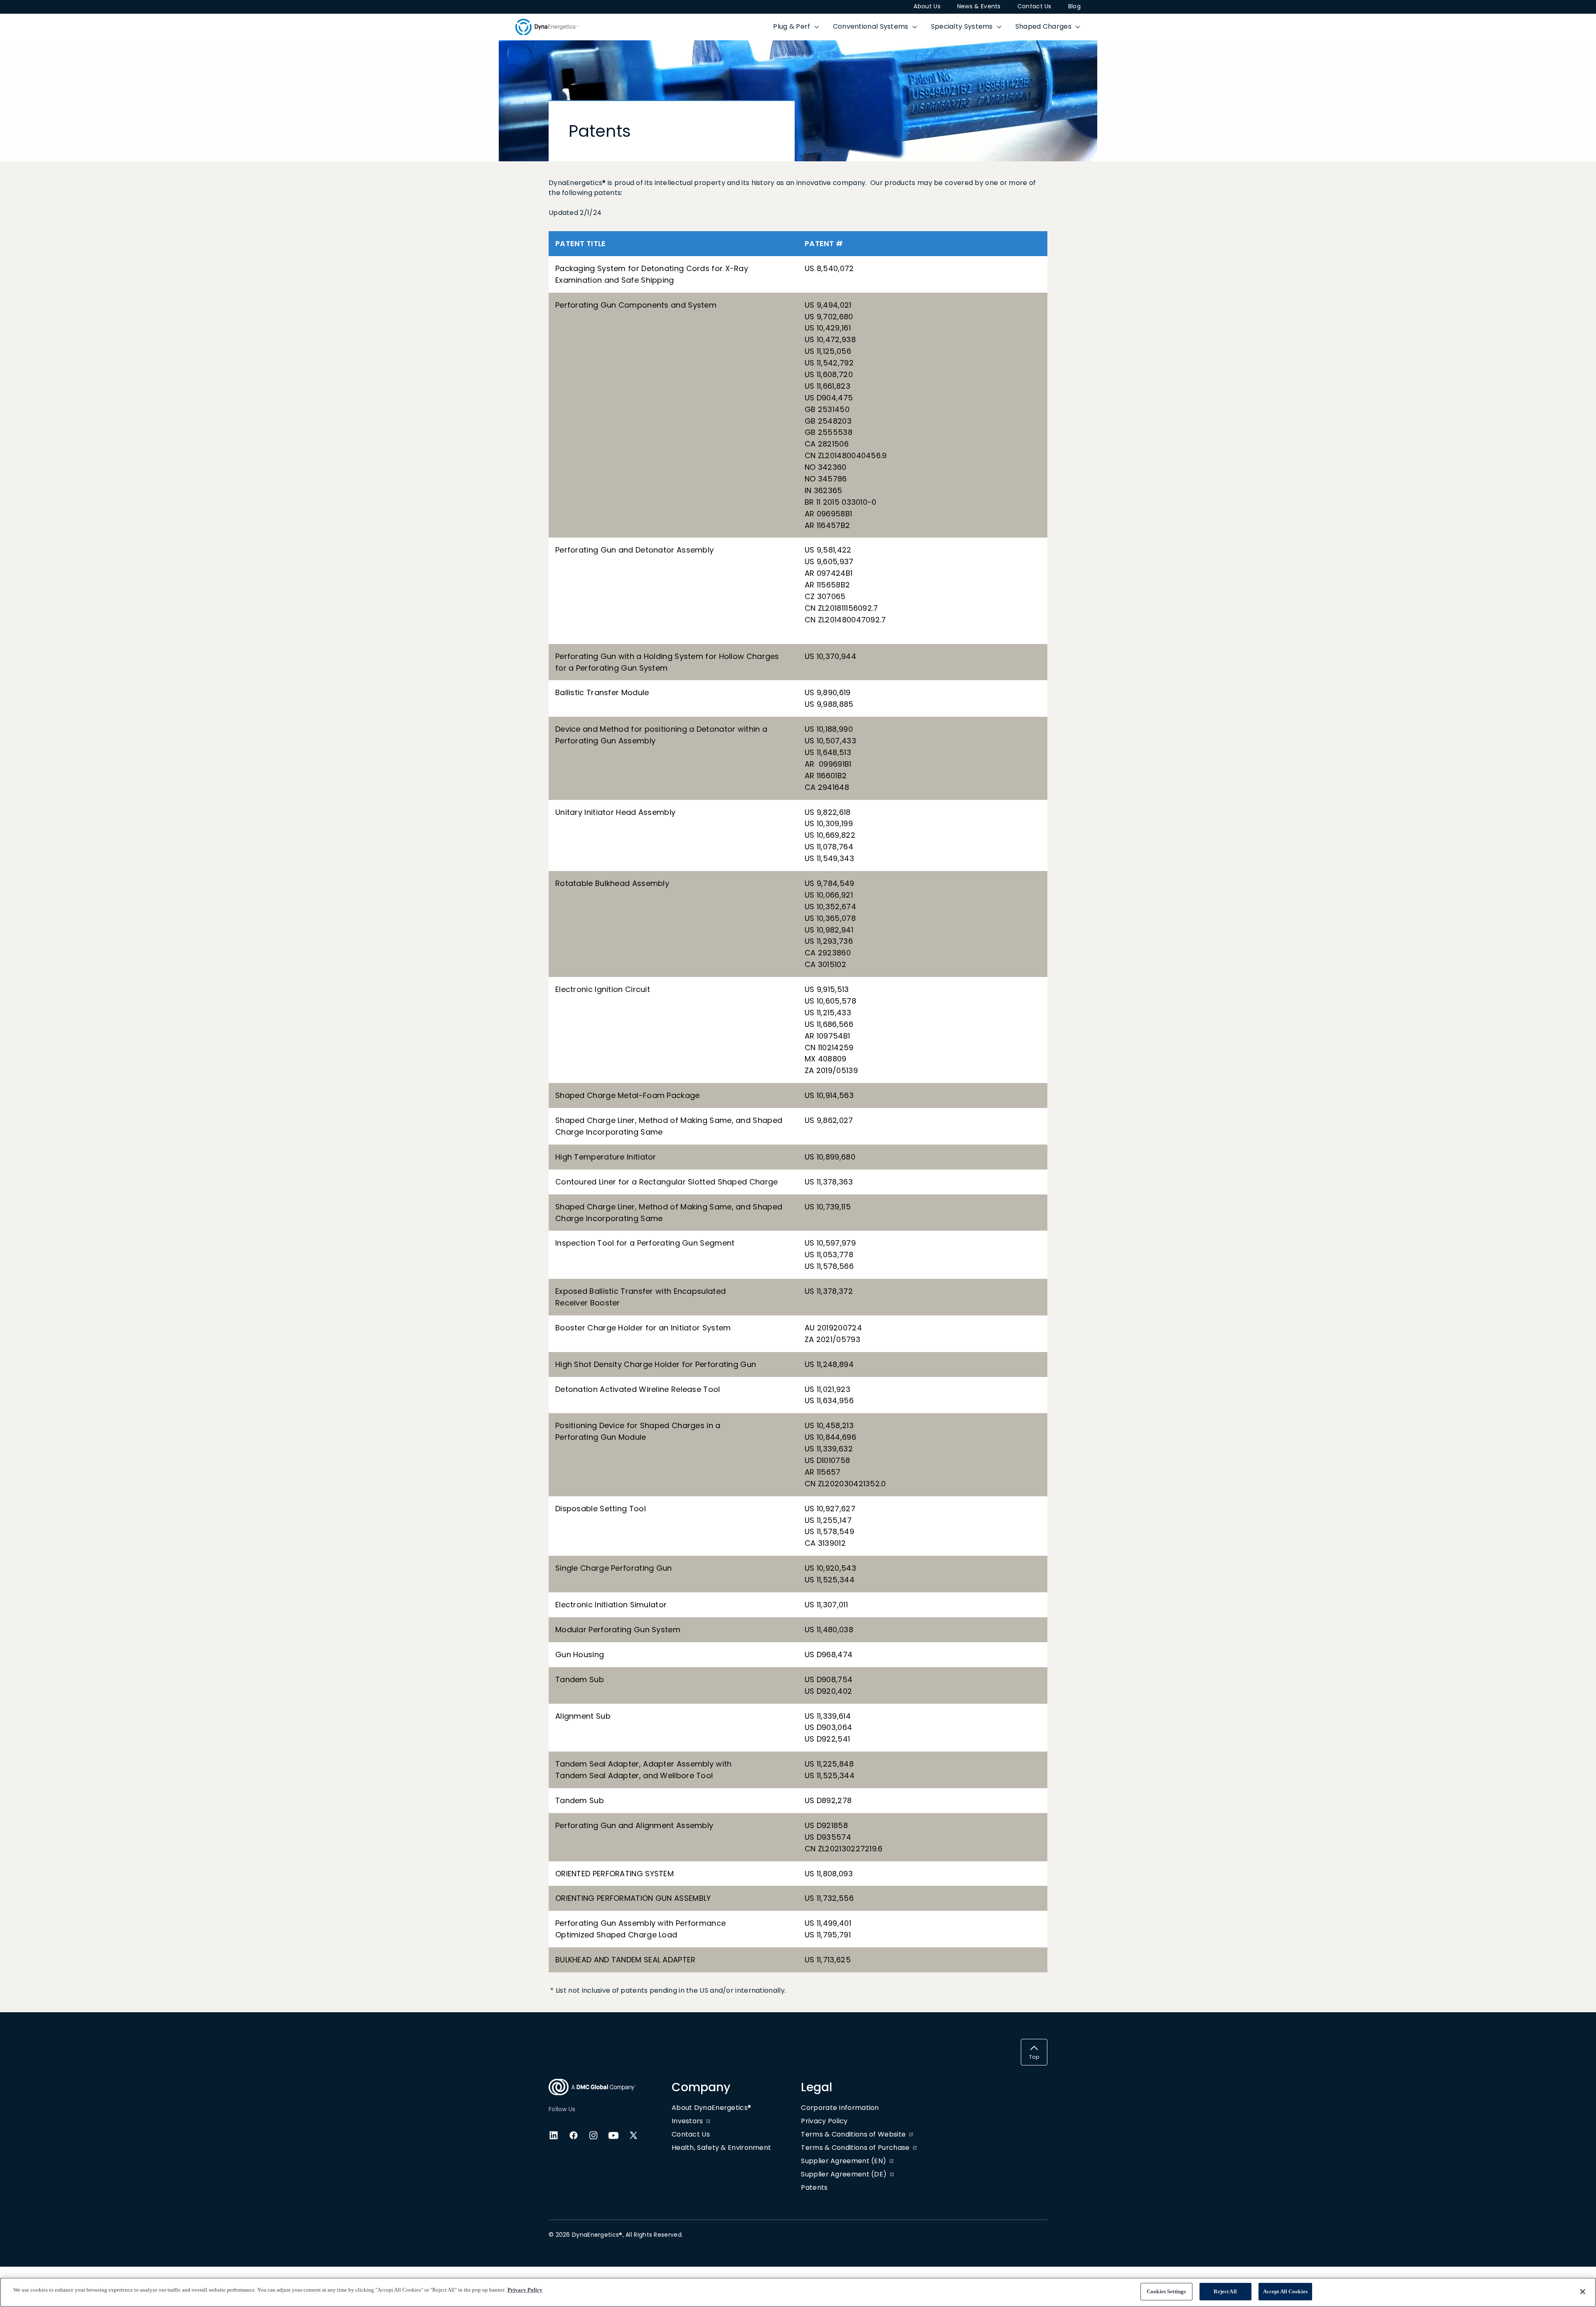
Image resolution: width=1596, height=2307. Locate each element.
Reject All (1225, 2291)
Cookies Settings (1166, 2291)
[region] (798, 2292)
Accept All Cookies (1285, 2291)
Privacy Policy (525, 2290)
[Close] (1583, 2292)
